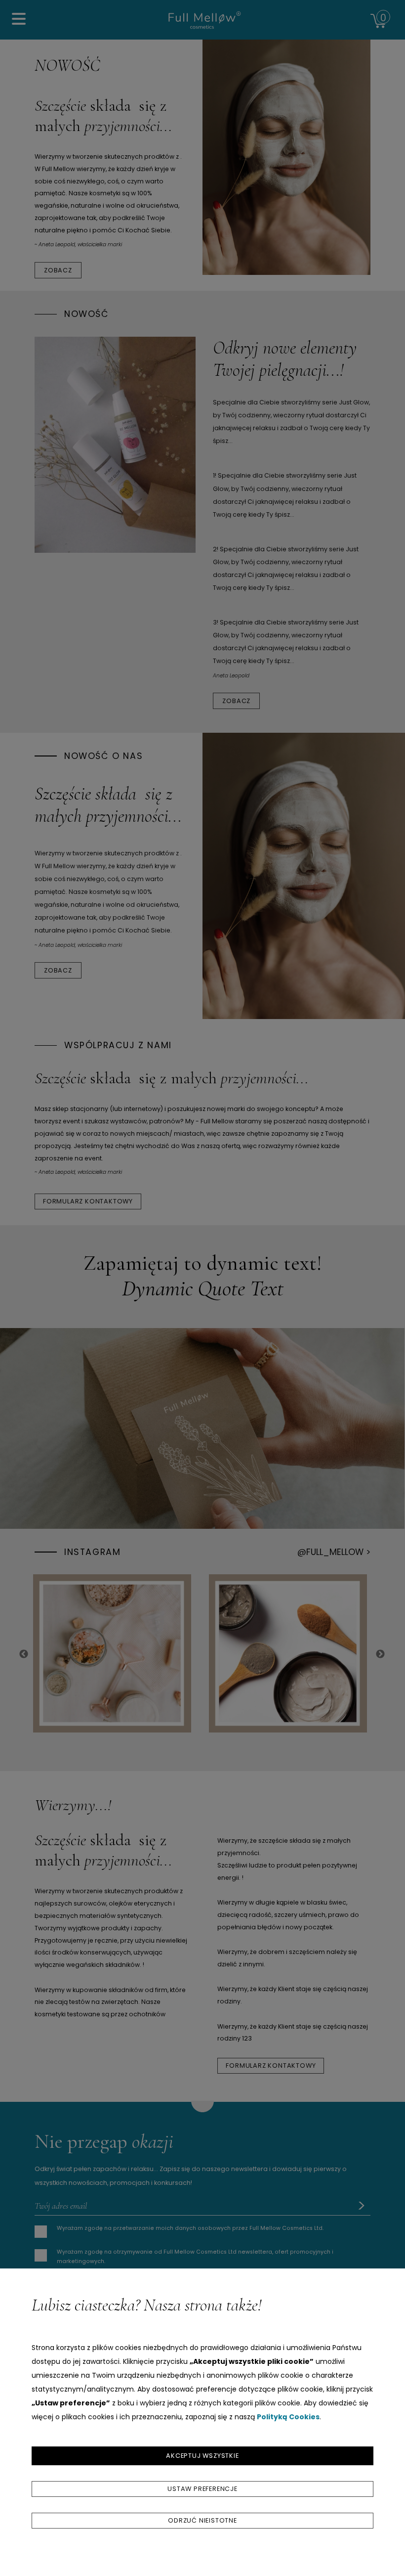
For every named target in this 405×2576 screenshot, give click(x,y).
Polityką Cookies (288, 2417)
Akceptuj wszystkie (202, 2456)
